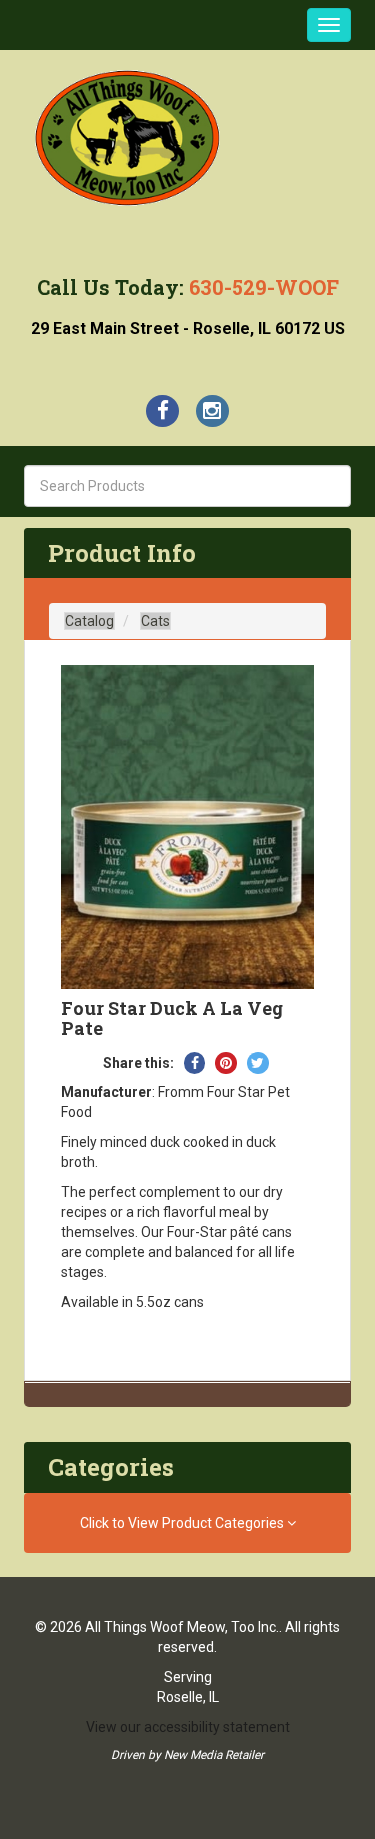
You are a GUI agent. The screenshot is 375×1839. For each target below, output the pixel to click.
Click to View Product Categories (183, 1523)
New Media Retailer (214, 1755)
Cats (155, 621)
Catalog (89, 621)
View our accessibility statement (188, 1727)
